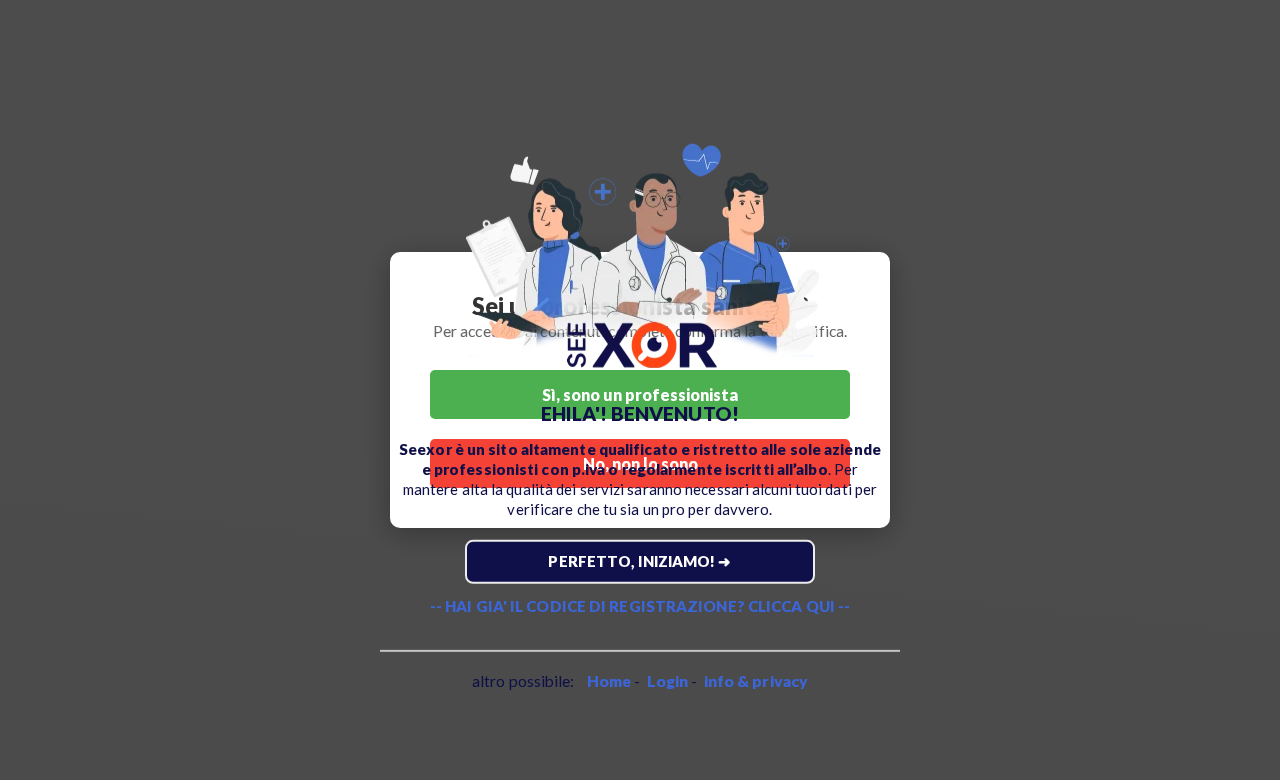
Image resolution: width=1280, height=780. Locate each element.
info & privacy (756, 681)
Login (668, 681)
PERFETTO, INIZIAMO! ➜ (639, 561)
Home (609, 681)
